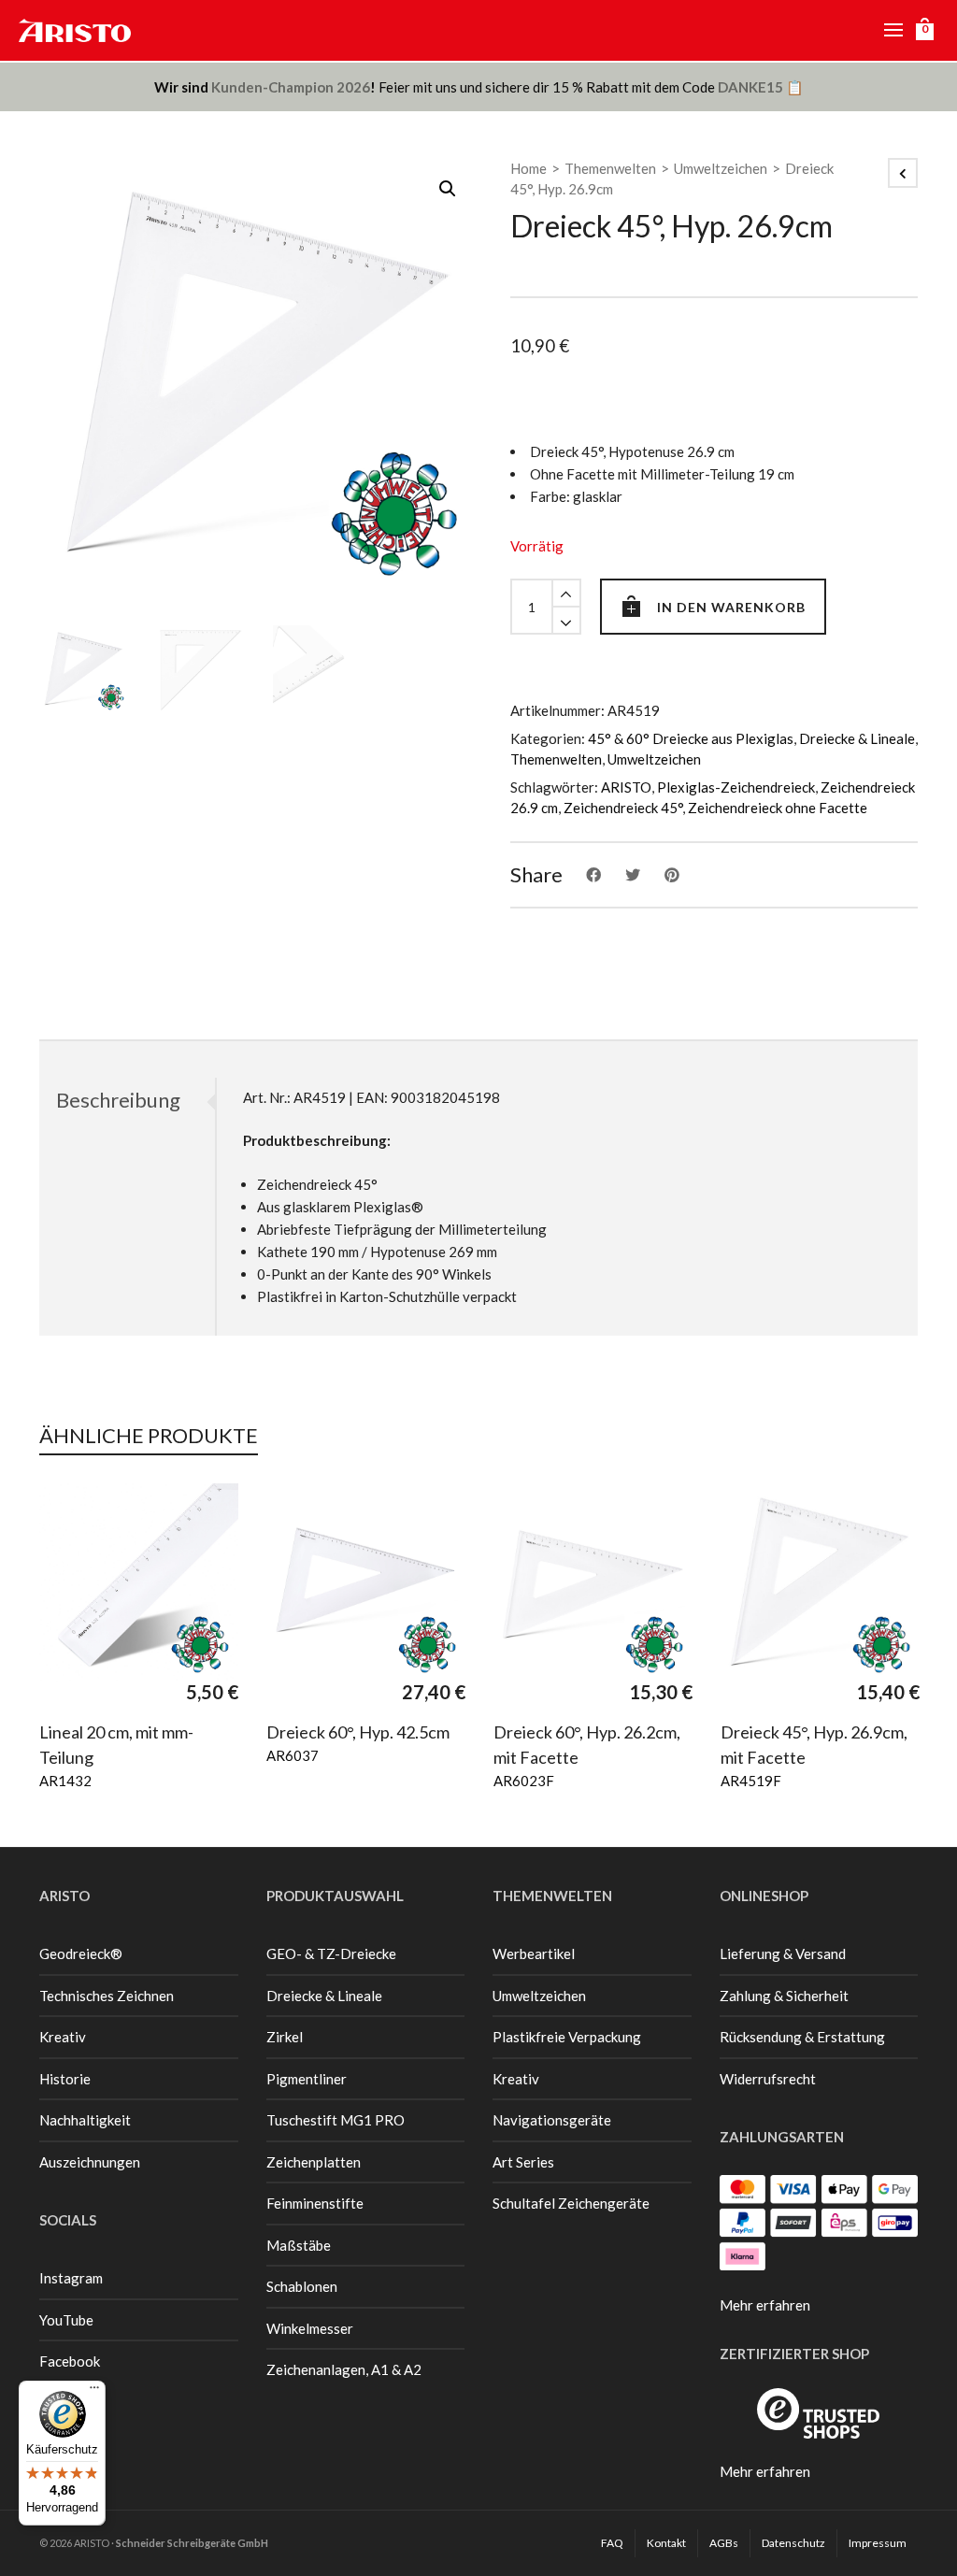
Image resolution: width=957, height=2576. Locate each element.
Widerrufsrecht (768, 2079)
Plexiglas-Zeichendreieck (736, 787)
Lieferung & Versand (783, 1953)
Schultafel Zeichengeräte (571, 2203)
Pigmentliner (307, 2079)
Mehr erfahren (765, 2305)
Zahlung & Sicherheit (784, 1996)
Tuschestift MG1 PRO (336, 2120)
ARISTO (626, 787)
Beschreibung (118, 1100)
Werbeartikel (534, 1953)
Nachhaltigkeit (85, 2120)
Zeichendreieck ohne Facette (778, 808)
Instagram (71, 2278)
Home (528, 168)
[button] (448, 189)
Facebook (70, 2361)
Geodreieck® (81, 1953)
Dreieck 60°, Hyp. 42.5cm (358, 1732)
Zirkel (285, 2037)
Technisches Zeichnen (107, 1996)
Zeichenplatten (314, 2162)
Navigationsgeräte (552, 2120)
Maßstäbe (299, 2245)
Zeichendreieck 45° (623, 808)
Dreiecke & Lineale (857, 738)
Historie (65, 2079)
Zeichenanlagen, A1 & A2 (344, 2369)
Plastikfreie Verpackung (567, 2037)
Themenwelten (610, 168)
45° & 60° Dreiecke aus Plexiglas (691, 738)
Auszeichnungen (90, 2162)
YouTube (66, 2320)
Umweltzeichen (721, 168)
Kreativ (63, 2037)
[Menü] (94, 2392)
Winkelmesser (310, 2328)
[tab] (127, 1100)
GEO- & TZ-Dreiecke (331, 1953)
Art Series (523, 2162)
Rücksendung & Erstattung (802, 2037)
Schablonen (302, 2286)
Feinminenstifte (315, 2203)
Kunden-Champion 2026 (291, 87)
